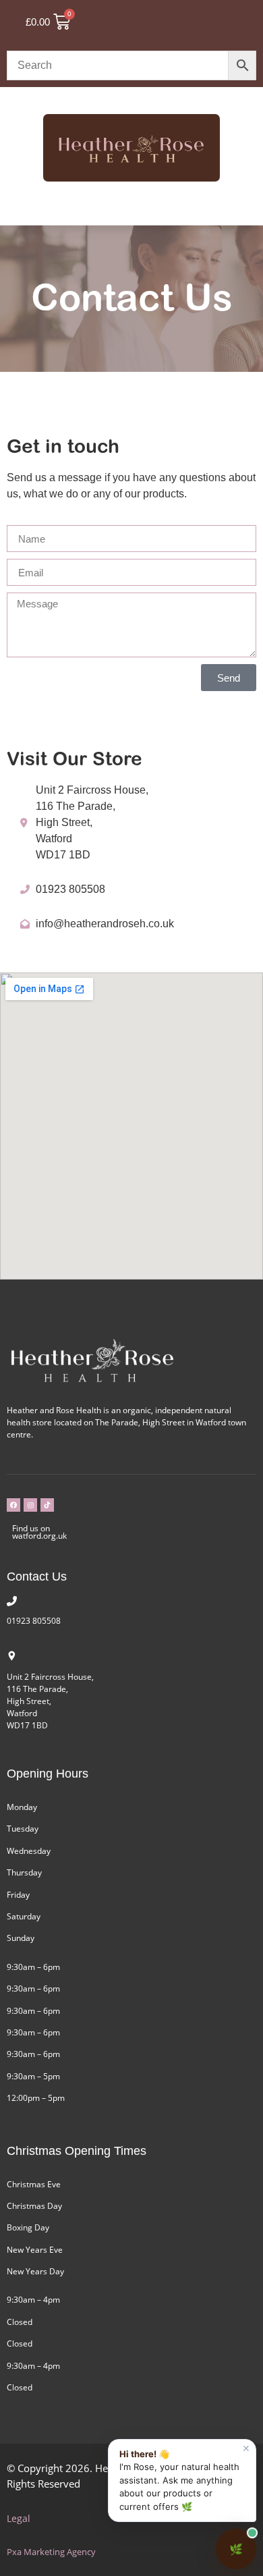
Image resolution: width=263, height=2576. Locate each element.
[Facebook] (13, 1505)
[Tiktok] (47, 1505)
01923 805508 (34, 1621)
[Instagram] (30, 1505)
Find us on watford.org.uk (39, 1532)
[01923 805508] (12, 1601)
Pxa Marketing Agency (51, 2552)
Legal (19, 2518)
